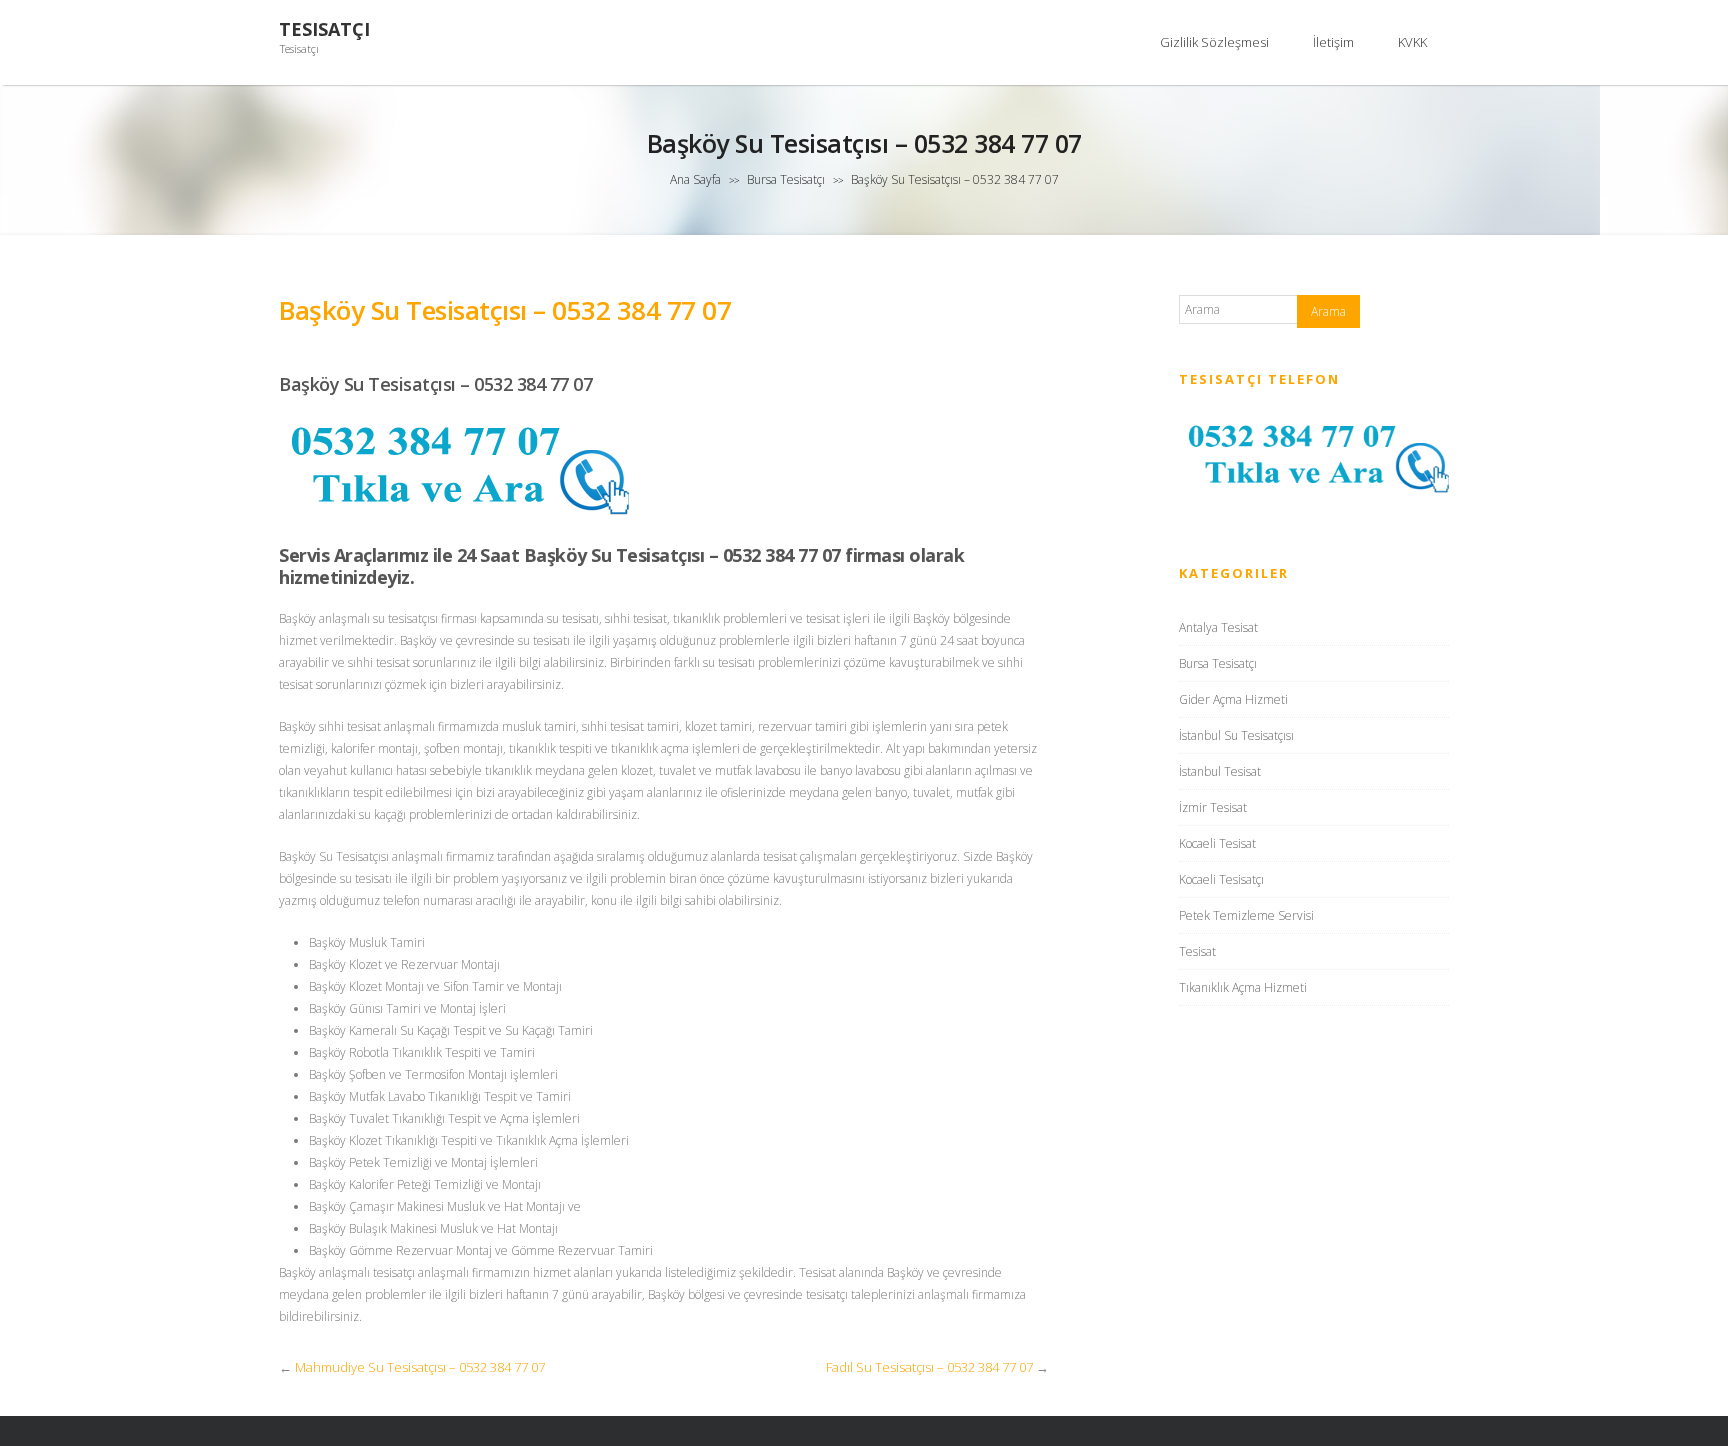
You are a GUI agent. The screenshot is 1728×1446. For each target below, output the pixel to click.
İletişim (1333, 42)
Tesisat (1197, 951)
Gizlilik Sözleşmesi (1214, 42)
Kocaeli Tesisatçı (1221, 879)
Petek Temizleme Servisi (1246, 915)
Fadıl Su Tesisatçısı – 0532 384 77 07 (929, 1367)
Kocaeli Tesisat (1217, 843)
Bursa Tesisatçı (786, 179)
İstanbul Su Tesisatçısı (1236, 735)
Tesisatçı (324, 29)
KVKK (1412, 42)
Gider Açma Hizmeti (1233, 699)
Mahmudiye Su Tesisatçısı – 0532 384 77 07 (420, 1367)
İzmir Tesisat (1213, 807)
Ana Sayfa (695, 179)
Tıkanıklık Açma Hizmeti (1243, 987)
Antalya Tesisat (1218, 627)
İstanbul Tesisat (1220, 771)
